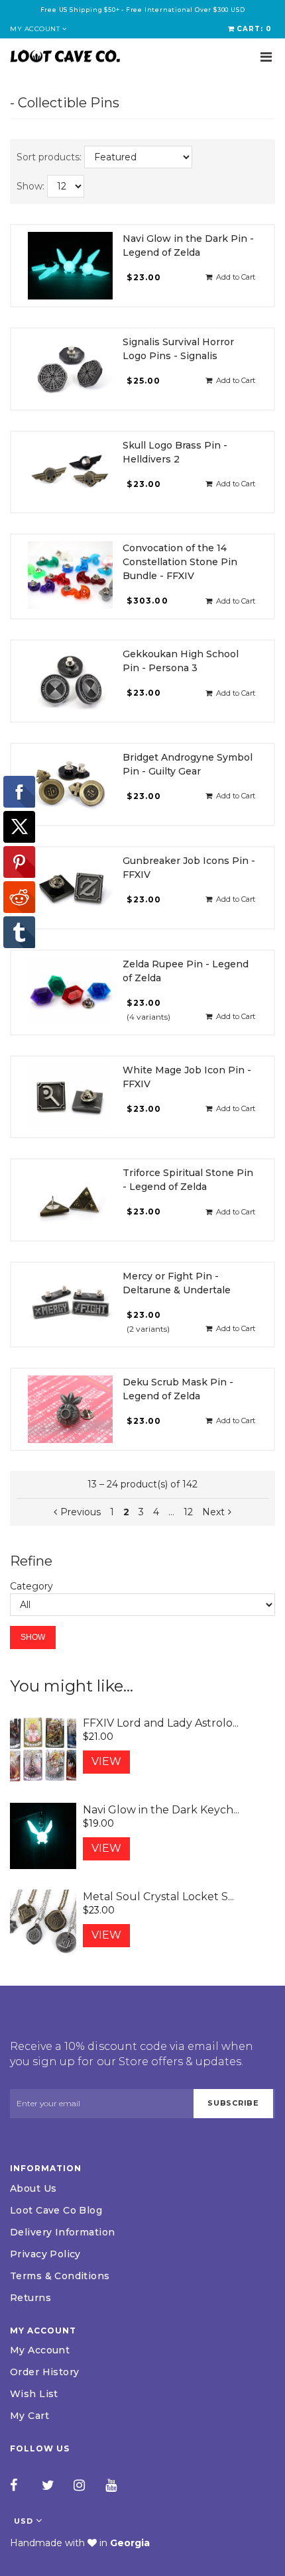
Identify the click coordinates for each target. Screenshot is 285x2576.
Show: (30, 186)
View (106, 1761)
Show (33, 1637)
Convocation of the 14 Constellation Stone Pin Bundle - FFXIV (180, 562)
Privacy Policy (45, 2254)
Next (213, 1512)
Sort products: (49, 157)
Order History (44, 2372)
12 (188, 1512)
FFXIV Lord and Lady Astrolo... (161, 1723)
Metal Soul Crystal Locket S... (158, 1897)
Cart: (254, 29)
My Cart (29, 2416)
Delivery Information (62, 2232)
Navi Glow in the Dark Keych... (161, 1810)
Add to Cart (234, 277)
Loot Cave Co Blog (56, 2210)
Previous (81, 1512)
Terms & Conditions (60, 2276)
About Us (33, 2188)
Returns (30, 2298)
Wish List (34, 2394)
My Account (40, 2350)
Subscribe (233, 2103)
